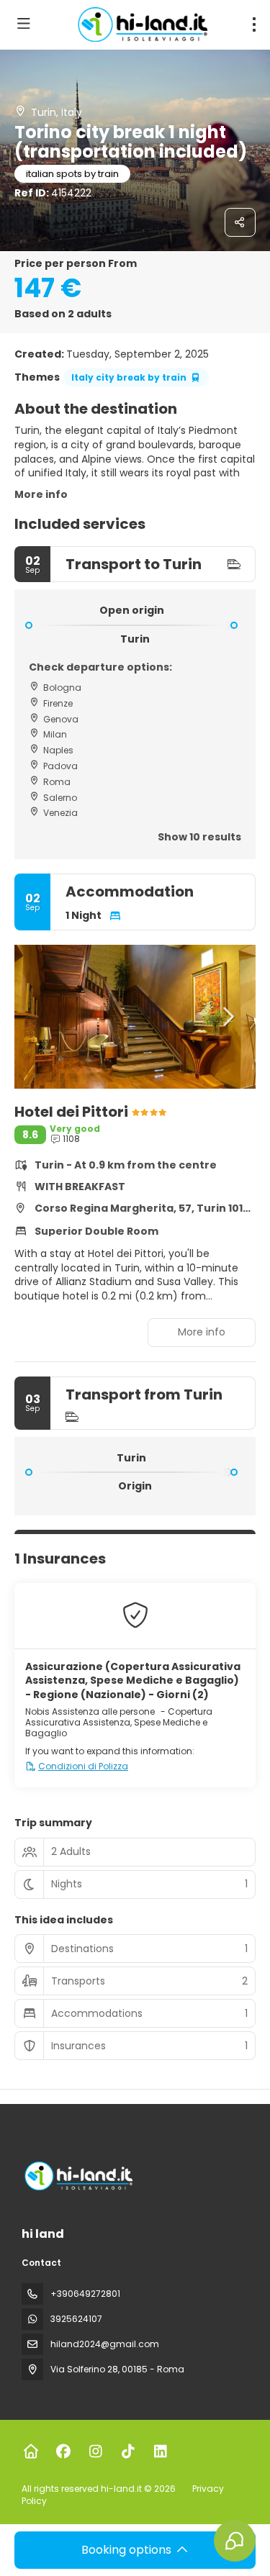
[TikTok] (128, 2452)
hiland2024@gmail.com (105, 2344)
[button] (43, 1017)
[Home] (31, 2452)
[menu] (254, 24)
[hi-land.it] (77, 2176)
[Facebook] (63, 2452)
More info (41, 494)
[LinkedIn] (160, 2452)
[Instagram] (95, 2452)
